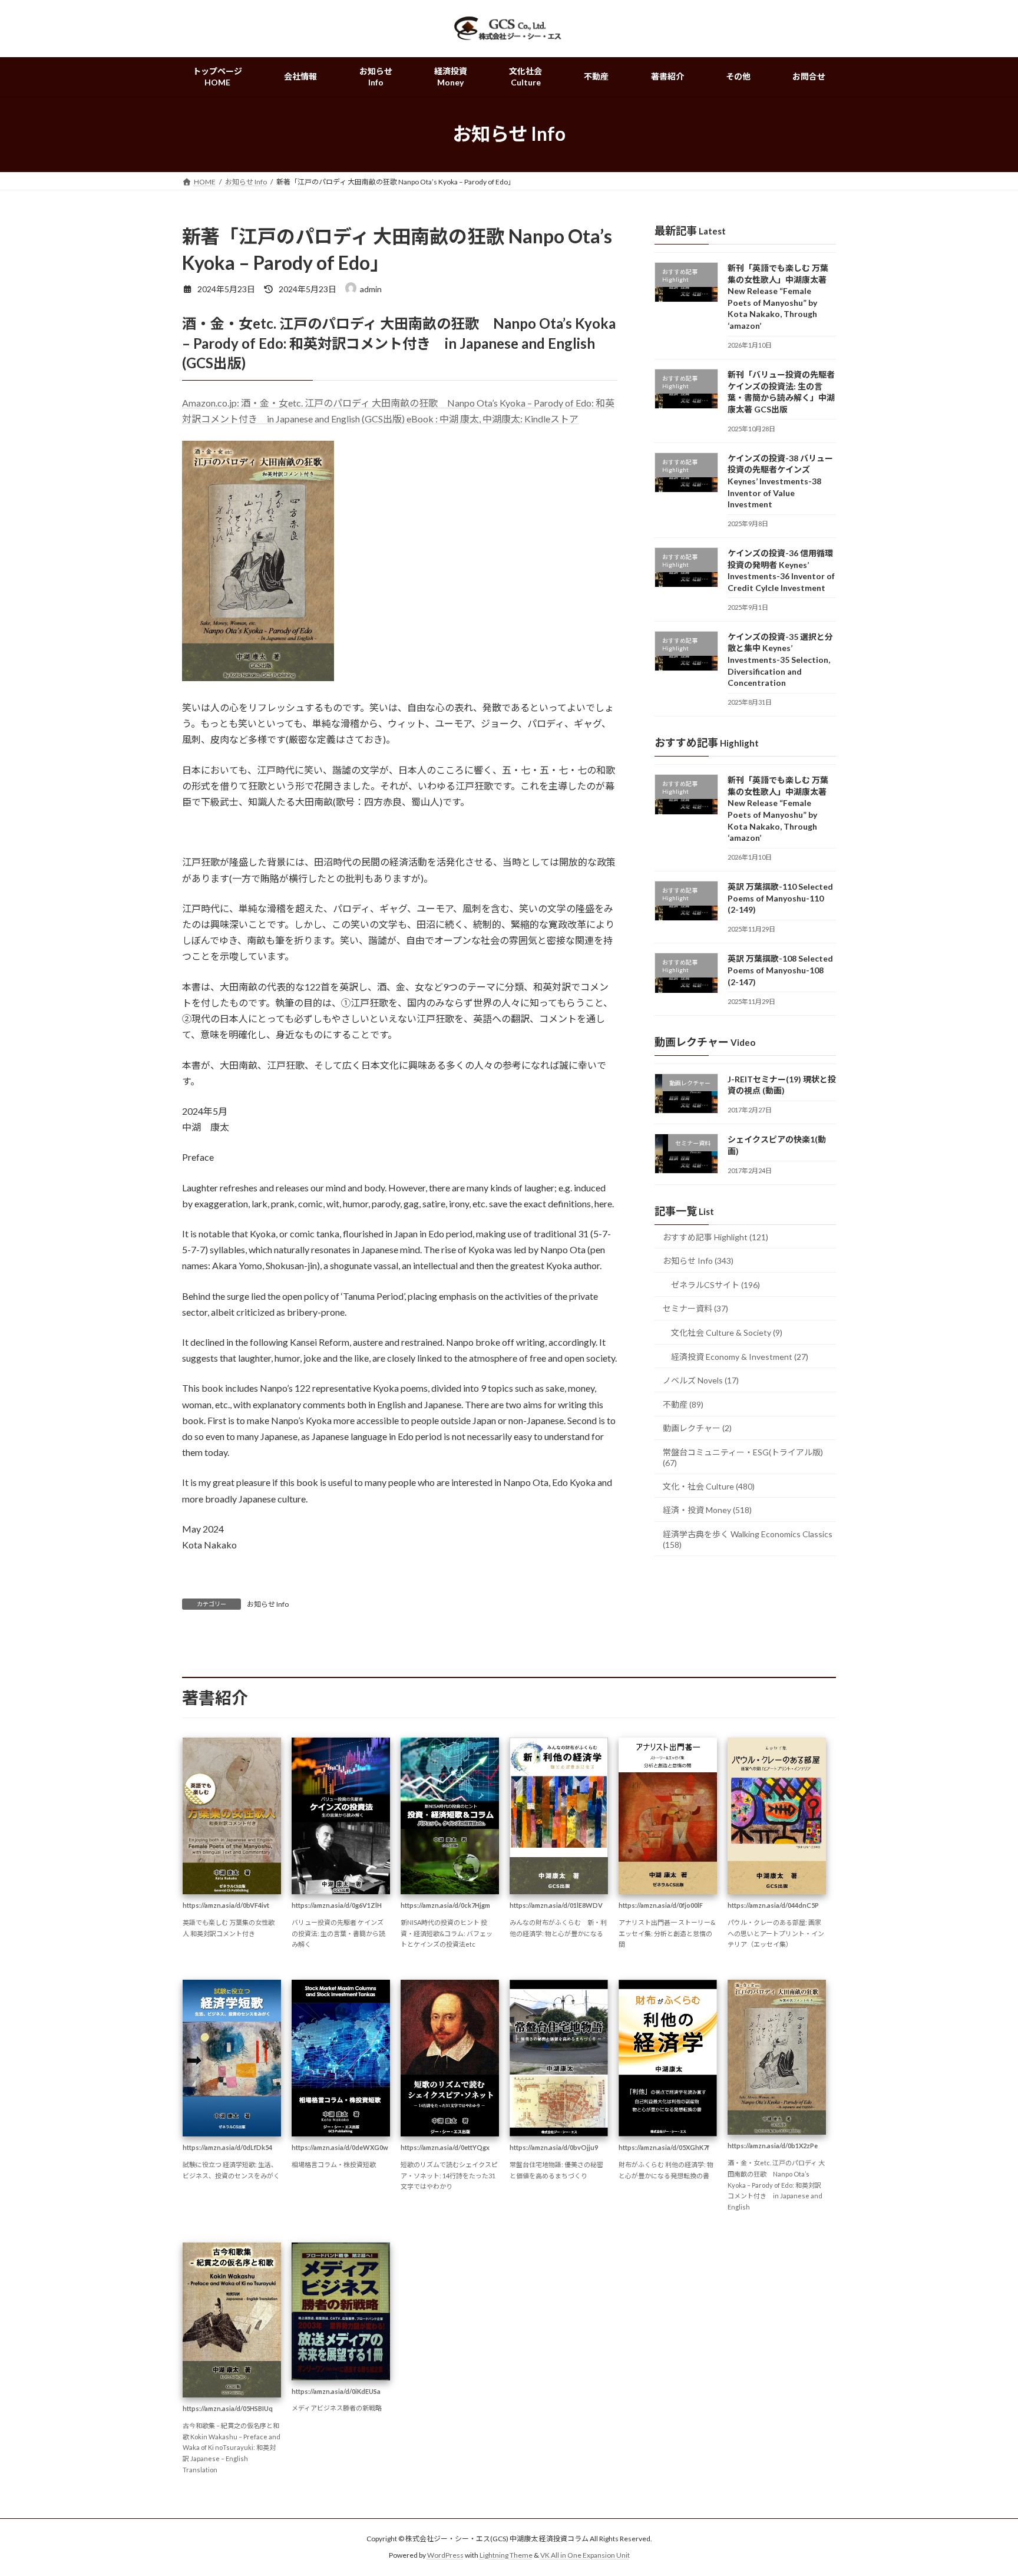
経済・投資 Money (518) (707, 1510)
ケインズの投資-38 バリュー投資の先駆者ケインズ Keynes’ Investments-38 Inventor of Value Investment (780, 480)
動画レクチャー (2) (697, 1428)
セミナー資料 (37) (695, 1308)
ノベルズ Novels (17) (701, 1380)
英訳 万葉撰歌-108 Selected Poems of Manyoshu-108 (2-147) (780, 970)
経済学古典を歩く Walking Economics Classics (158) (748, 1539)
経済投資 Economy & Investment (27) (740, 1356)
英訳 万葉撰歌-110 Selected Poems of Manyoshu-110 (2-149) (780, 898)
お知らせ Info (268, 1604)
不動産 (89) (683, 1404)
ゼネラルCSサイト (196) (715, 1285)
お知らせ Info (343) (698, 1261)
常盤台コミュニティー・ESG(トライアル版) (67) (743, 1457)
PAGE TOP (984, 2488)
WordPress (445, 2556)
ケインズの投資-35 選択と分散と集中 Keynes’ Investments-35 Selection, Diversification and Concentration (780, 660)
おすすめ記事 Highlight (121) (715, 1236)
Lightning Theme (506, 2556)
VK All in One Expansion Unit (585, 2556)
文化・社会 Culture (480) (709, 1486)
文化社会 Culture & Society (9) (727, 1332)
